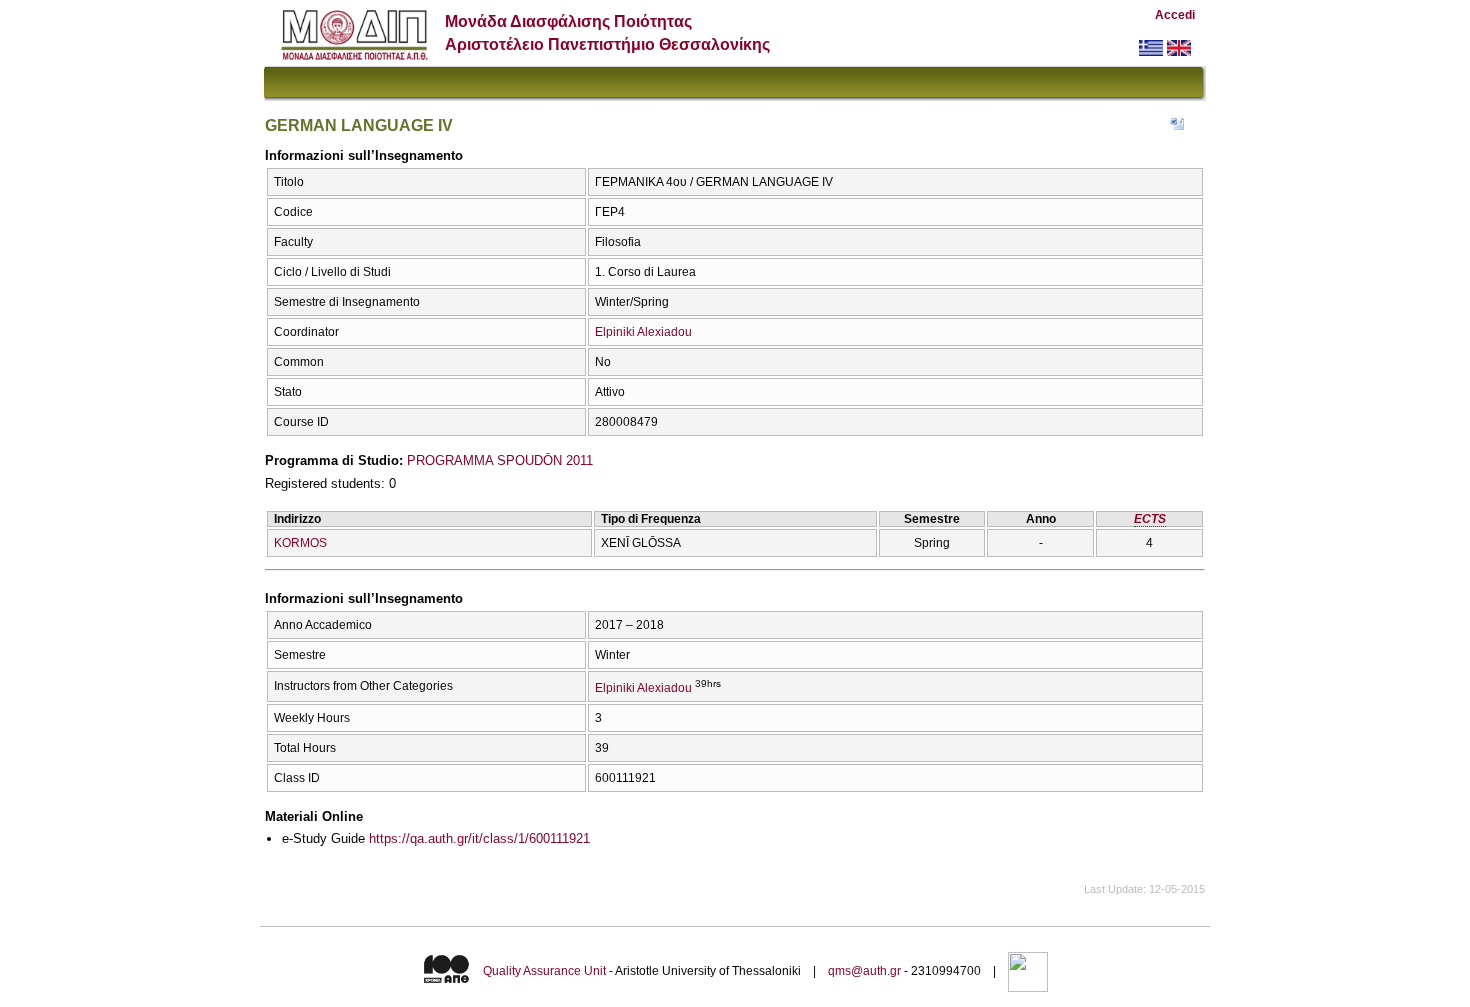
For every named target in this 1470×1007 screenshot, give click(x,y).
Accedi (1175, 15)
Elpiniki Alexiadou (643, 332)
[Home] (354, 55)
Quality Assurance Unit (544, 971)
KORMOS (300, 543)
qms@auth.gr (864, 971)
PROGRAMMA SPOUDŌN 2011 (500, 460)
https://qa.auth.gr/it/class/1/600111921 (479, 838)
